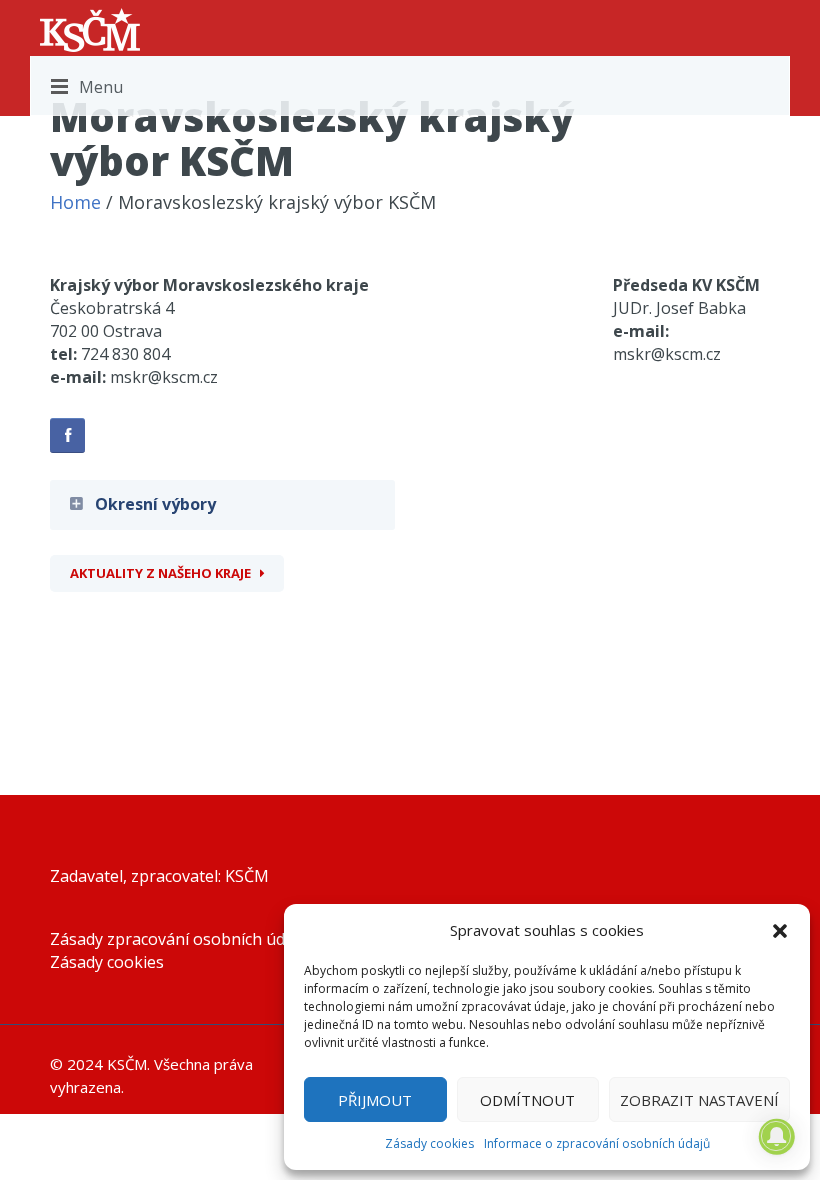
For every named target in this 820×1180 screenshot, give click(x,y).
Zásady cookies (429, 1143)
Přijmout (375, 1100)
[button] (780, 931)
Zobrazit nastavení (699, 1100)
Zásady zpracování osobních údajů (179, 939)
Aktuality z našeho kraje (160, 573)
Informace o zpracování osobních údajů (597, 1143)
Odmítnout (527, 1100)
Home (75, 202)
